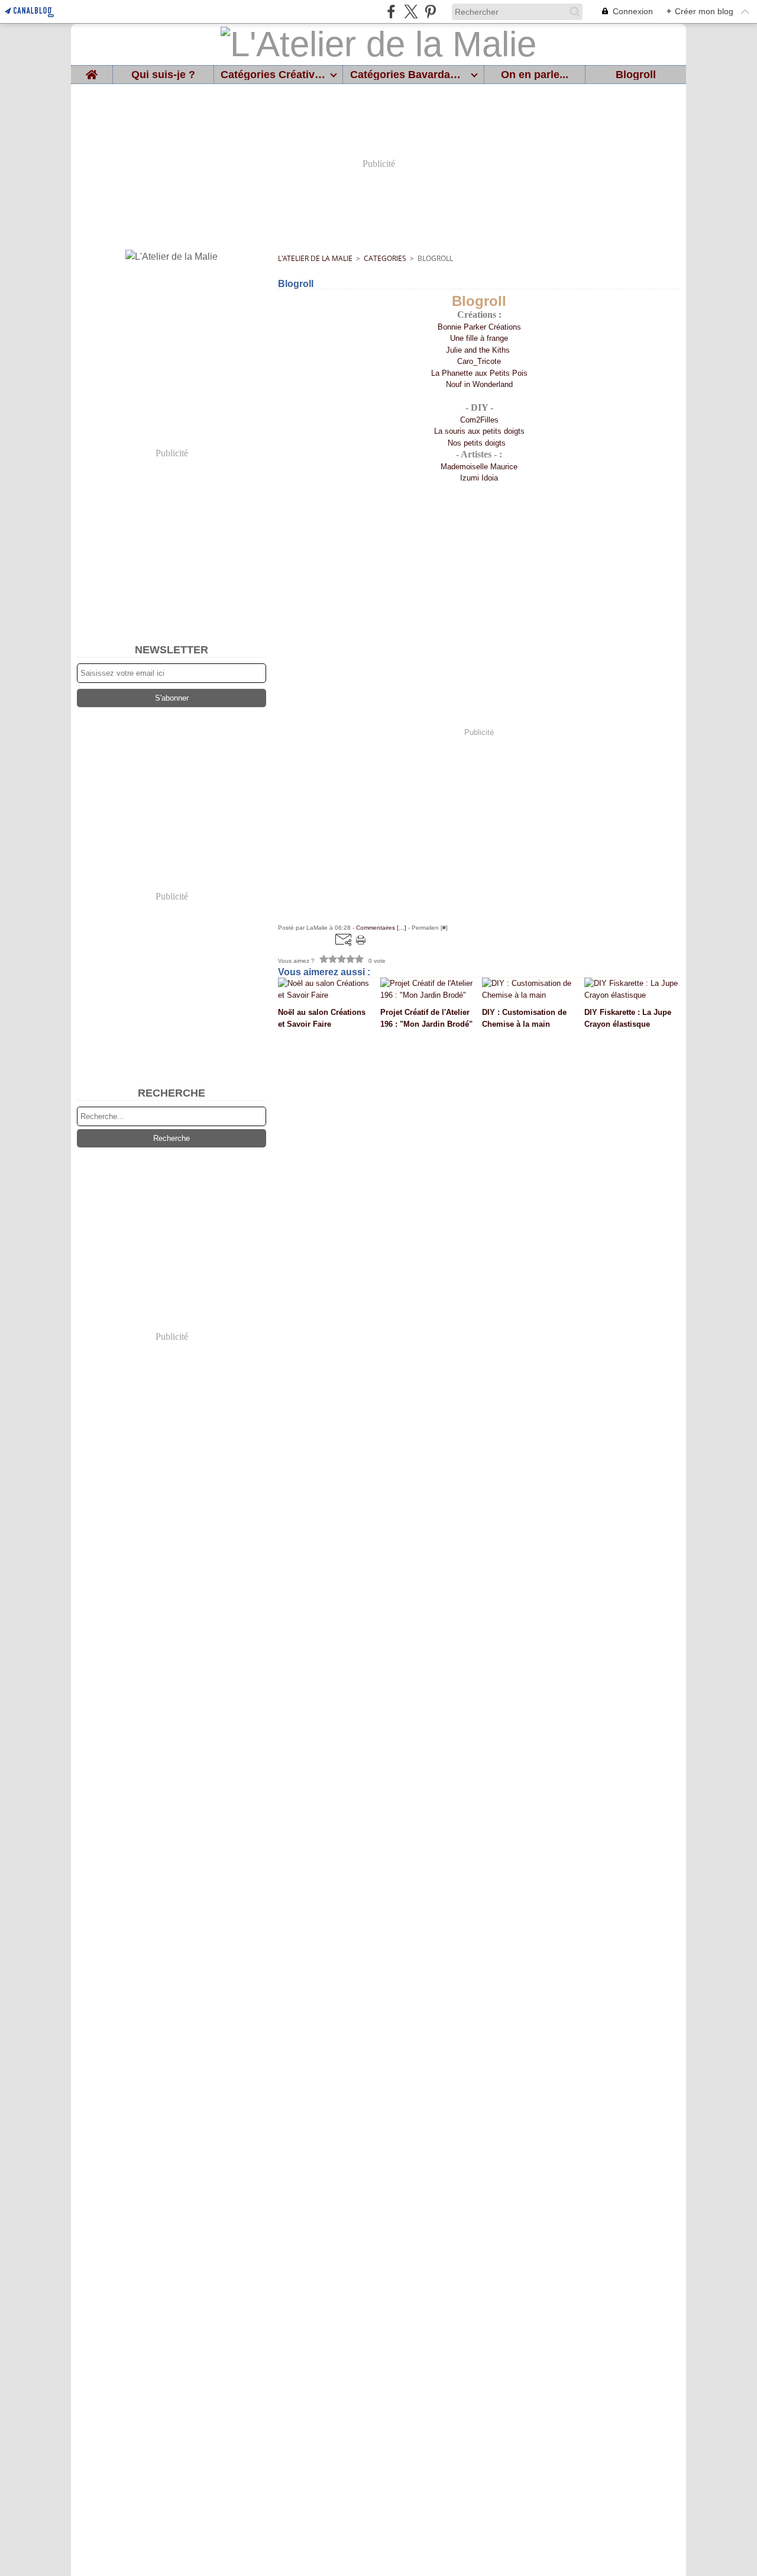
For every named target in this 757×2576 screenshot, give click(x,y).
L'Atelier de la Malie (315, 258)
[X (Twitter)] (411, 12)
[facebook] (391, 12)
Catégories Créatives (273, 75)
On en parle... (535, 75)
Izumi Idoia (479, 478)
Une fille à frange (479, 338)
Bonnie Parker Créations (479, 327)
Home (92, 71)
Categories (385, 258)
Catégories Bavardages (408, 75)
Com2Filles (479, 420)
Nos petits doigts (478, 443)
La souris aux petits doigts (479, 431)
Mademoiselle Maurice (479, 467)
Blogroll (636, 75)
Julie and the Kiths (479, 350)
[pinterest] (430, 12)
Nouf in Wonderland (479, 384)
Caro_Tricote (479, 361)
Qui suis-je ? (163, 75)
